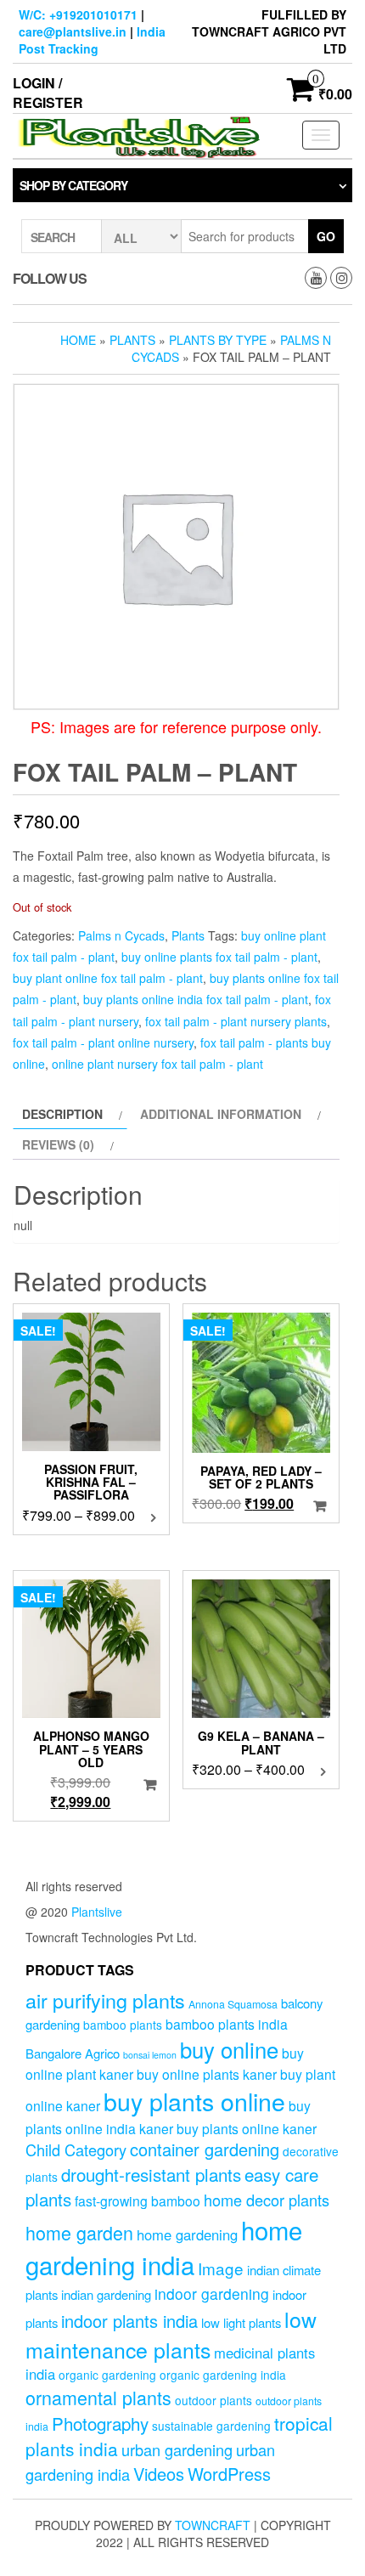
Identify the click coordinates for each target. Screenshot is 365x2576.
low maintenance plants (171, 2334)
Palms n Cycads (121, 935)
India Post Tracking (92, 40)
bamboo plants (123, 2025)
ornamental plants (98, 2397)
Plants (132, 340)
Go (326, 236)
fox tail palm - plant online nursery (103, 1042)
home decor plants (267, 2200)
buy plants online (194, 2101)
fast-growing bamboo (138, 2200)
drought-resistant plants (151, 2174)
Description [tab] (62, 1114)
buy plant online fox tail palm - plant (108, 978)
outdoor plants (213, 2400)
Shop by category (73, 185)
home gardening (187, 2234)
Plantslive (97, 1912)
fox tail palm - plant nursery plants (236, 1021)
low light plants (241, 2322)
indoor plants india (129, 2321)
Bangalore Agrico (73, 2053)
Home (78, 340)
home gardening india (164, 2247)
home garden (79, 2232)
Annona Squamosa (233, 2004)
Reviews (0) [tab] (58, 1144)
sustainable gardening (211, 2426)
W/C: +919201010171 (78, 14)
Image (221, 2268)
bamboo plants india (227, 2024)
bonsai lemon (150, 2055)
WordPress (229, 2474)
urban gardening (177, 2449)
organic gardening (107, 2375)
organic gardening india (223, 2375)
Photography (100, 2423)
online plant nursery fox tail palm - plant (157, 1064)
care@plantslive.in (73, 31)
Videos (159, 2474)
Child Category (76, 2149)
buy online (229, 2049)
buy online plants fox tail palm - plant (219, 957)
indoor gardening (212, 2294)
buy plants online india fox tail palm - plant (196, 999)
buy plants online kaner (247, 2128)
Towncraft (213, 2525)
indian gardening (106, 2294)
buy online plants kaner (207, 2074)
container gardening (205, 2149)
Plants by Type (218, 340)
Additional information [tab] (221, 1114)
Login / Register (48, 93)
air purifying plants (105, 2000)
